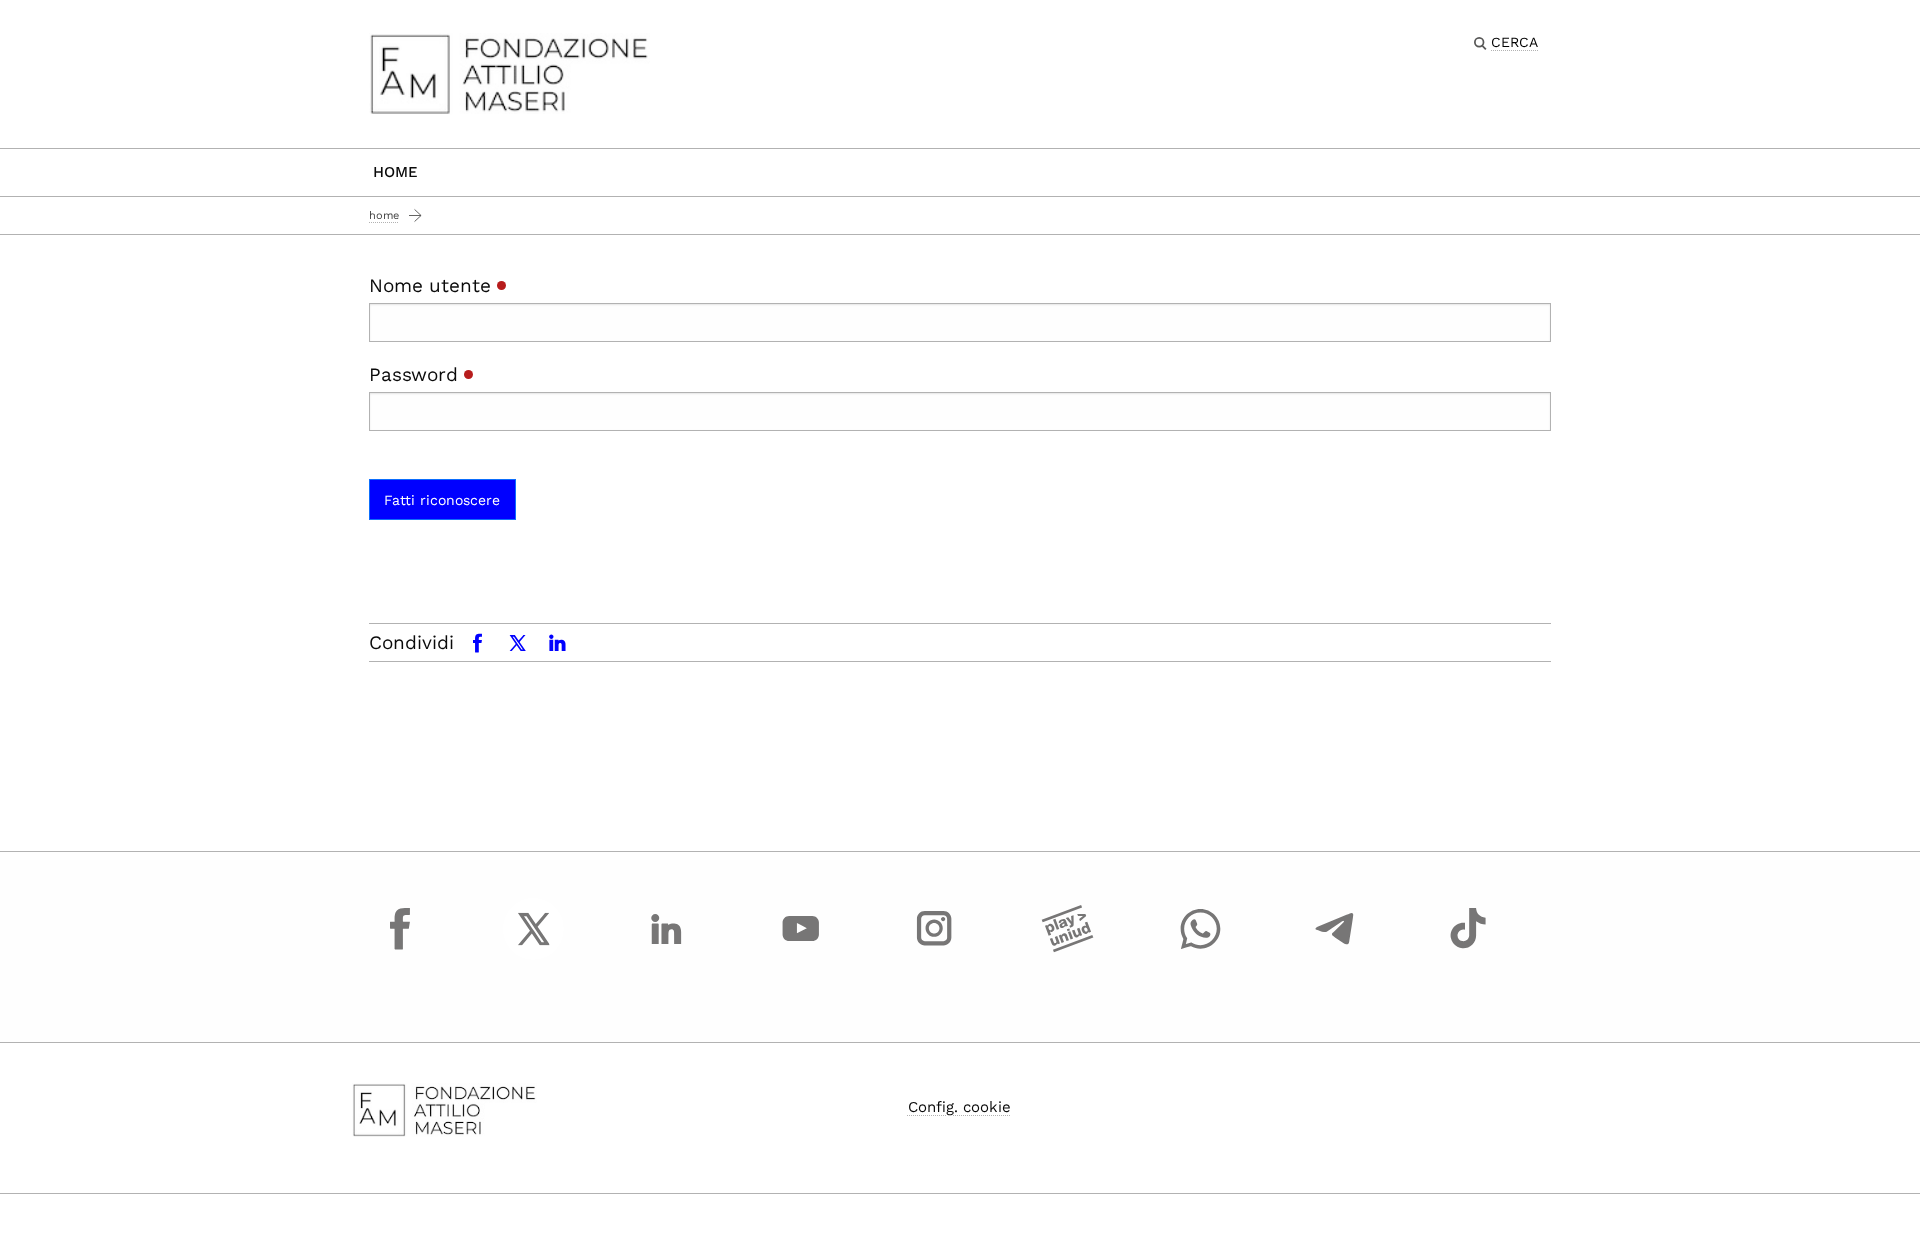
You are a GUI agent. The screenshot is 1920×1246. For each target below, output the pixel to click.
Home (395, 172)
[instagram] (934, 947)
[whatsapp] (1201, 947)
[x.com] (534, 947)
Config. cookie (959, 1107)
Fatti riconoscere (442, 500)
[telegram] (1335, 947)
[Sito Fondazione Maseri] (509, 72)
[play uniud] (1068, 947)
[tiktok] (1468, 947)
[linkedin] (667, 947)
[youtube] (801, 947)
